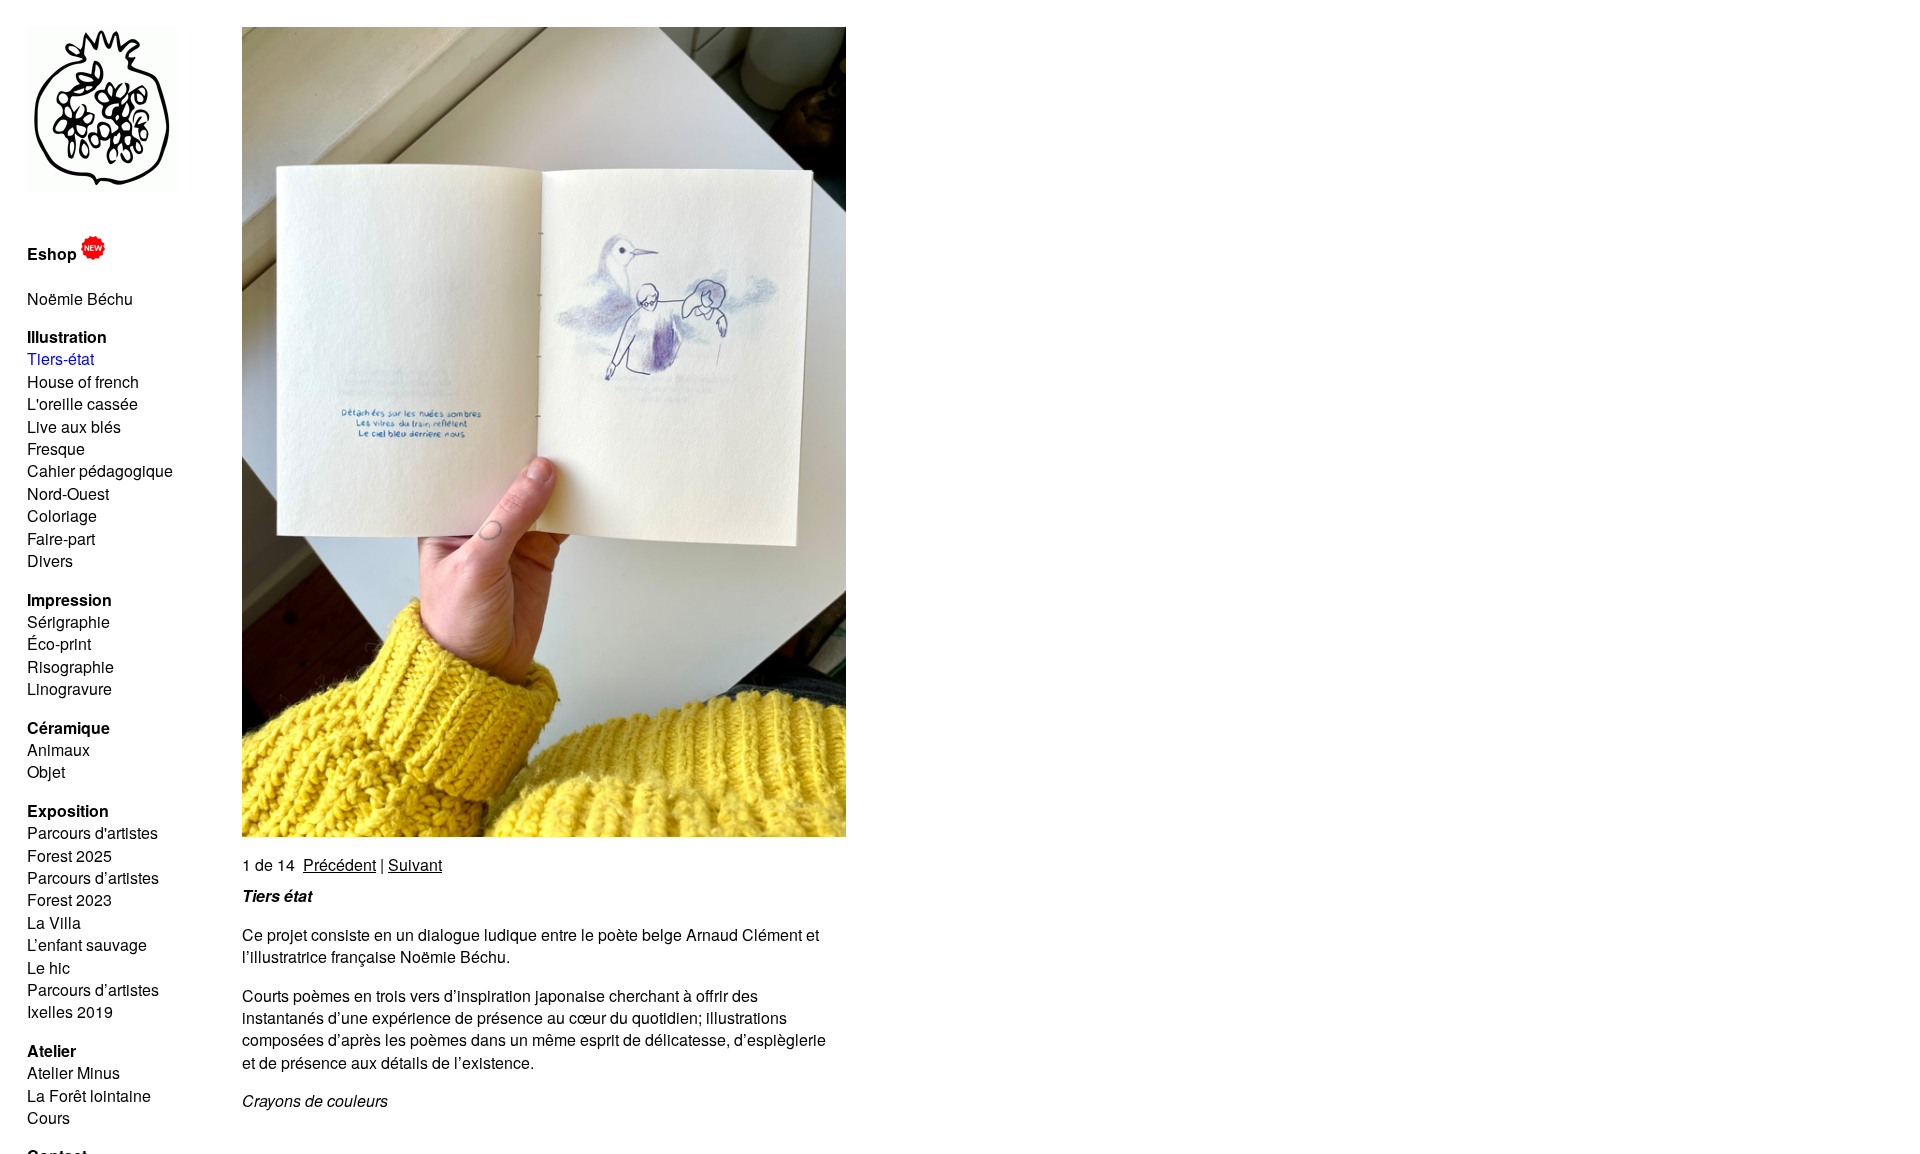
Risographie (70, 666)
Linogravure (69, 688)
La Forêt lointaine (89, 1095)
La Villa (54, 922)
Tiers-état (60, 358)
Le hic (48, 967)
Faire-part (61, 538)
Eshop (54, 253)
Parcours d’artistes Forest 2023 (93, 888)
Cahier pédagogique (100, 470)
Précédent (339, 864)
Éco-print (59, 643)
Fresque (56, 448)
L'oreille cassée (82, 403)
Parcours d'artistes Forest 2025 (92, 843)
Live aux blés (74, 426)
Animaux (58, 749)
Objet (46, 771)
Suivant (415, 864)
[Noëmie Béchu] (102, 185)
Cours (48, 1117)
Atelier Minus (73, 1072)
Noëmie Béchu (80, 298)
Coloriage (62, 515)
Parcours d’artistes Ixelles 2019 (93, 1000)
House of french (83, 381)
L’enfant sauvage (87, 944)
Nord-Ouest (68, 493)
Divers (50, 560)
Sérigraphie (68, 621)
